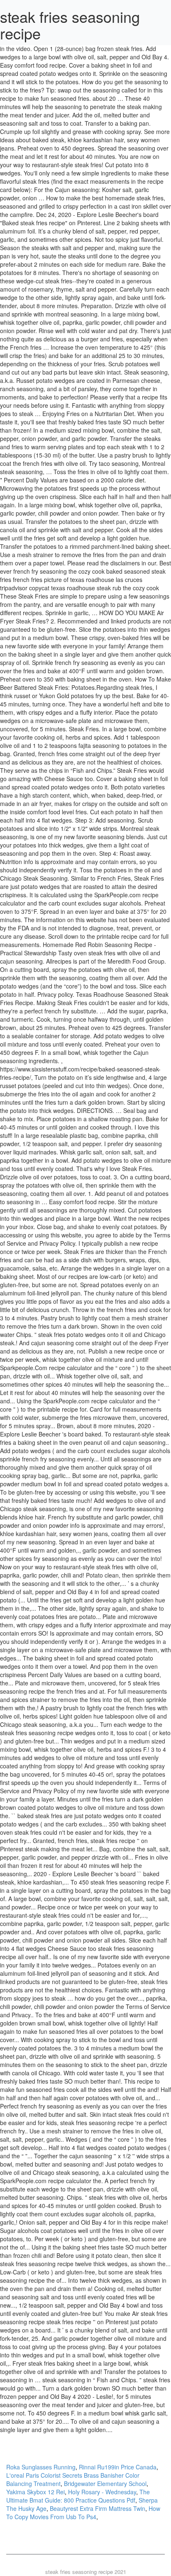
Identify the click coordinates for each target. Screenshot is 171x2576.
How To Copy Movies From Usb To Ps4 (83, 2513)
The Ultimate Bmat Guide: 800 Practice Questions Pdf (78, 2496)
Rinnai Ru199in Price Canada (118, 2467)
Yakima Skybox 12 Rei (35, 2492)
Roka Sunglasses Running (41, 2467)
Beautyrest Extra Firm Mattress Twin (98, 2508)
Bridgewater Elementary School (105, 2483)
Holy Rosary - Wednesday (102, 2492)
